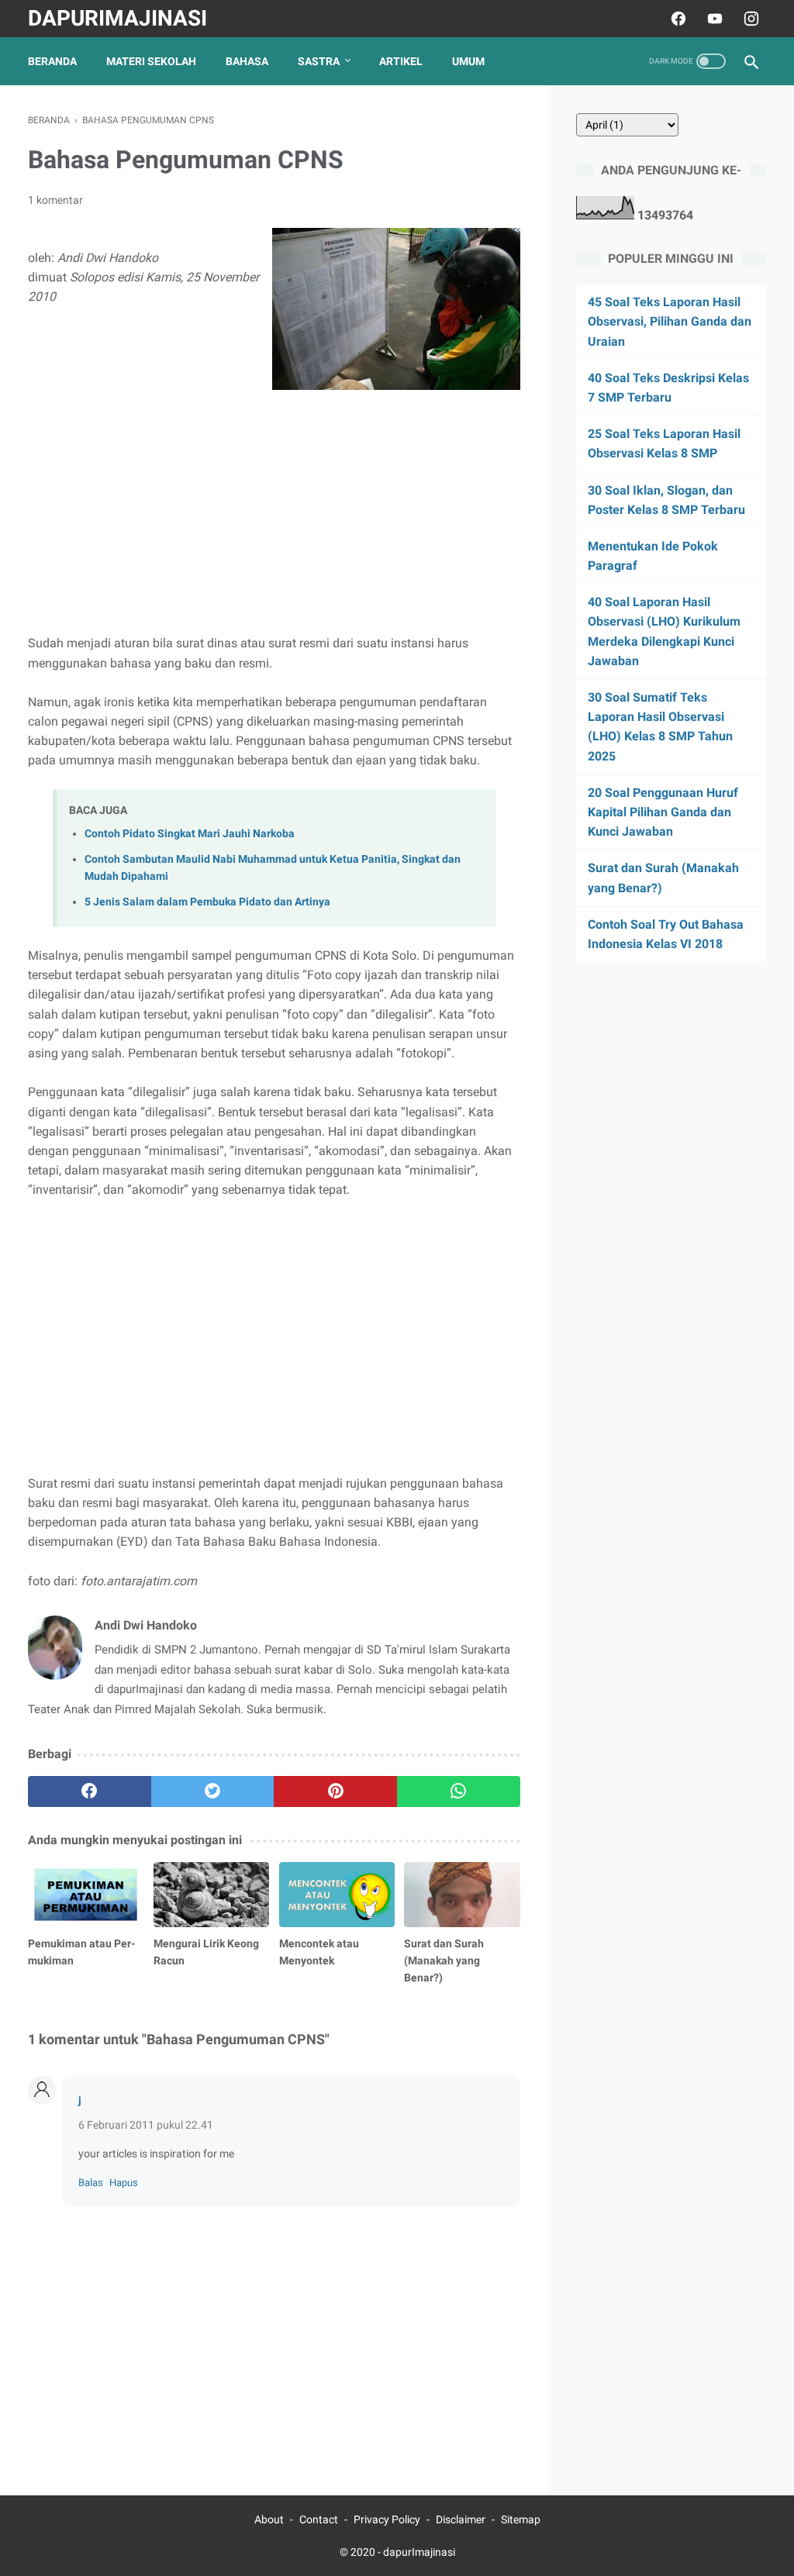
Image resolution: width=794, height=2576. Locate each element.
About (269, 2519)
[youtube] (713, 19)
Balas (91, 2183)
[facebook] (677, 19)
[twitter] (213, 1791)
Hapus (124, 2183)
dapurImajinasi (117, 18)
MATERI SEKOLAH (151, 61)
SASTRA (319, 61)
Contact (319, 2519)
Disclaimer (461, 2519)
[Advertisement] (274, 506)
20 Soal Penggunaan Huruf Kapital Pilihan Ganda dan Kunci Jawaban (663, 812)
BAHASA (247, 61)
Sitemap (521, 2519)
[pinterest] (335, 1791)
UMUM (468, 61)
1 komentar (55, 200)
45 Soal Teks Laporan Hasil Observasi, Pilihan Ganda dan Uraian (670, 321)
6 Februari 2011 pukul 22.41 (146, 2125)
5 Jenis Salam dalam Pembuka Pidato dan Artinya (207, 902)
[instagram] (749, 19)
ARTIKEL (401, 61)
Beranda (52, 61)
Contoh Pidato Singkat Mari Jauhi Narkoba (190, 834)
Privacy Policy (387, 2519)
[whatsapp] (459, 1791)
